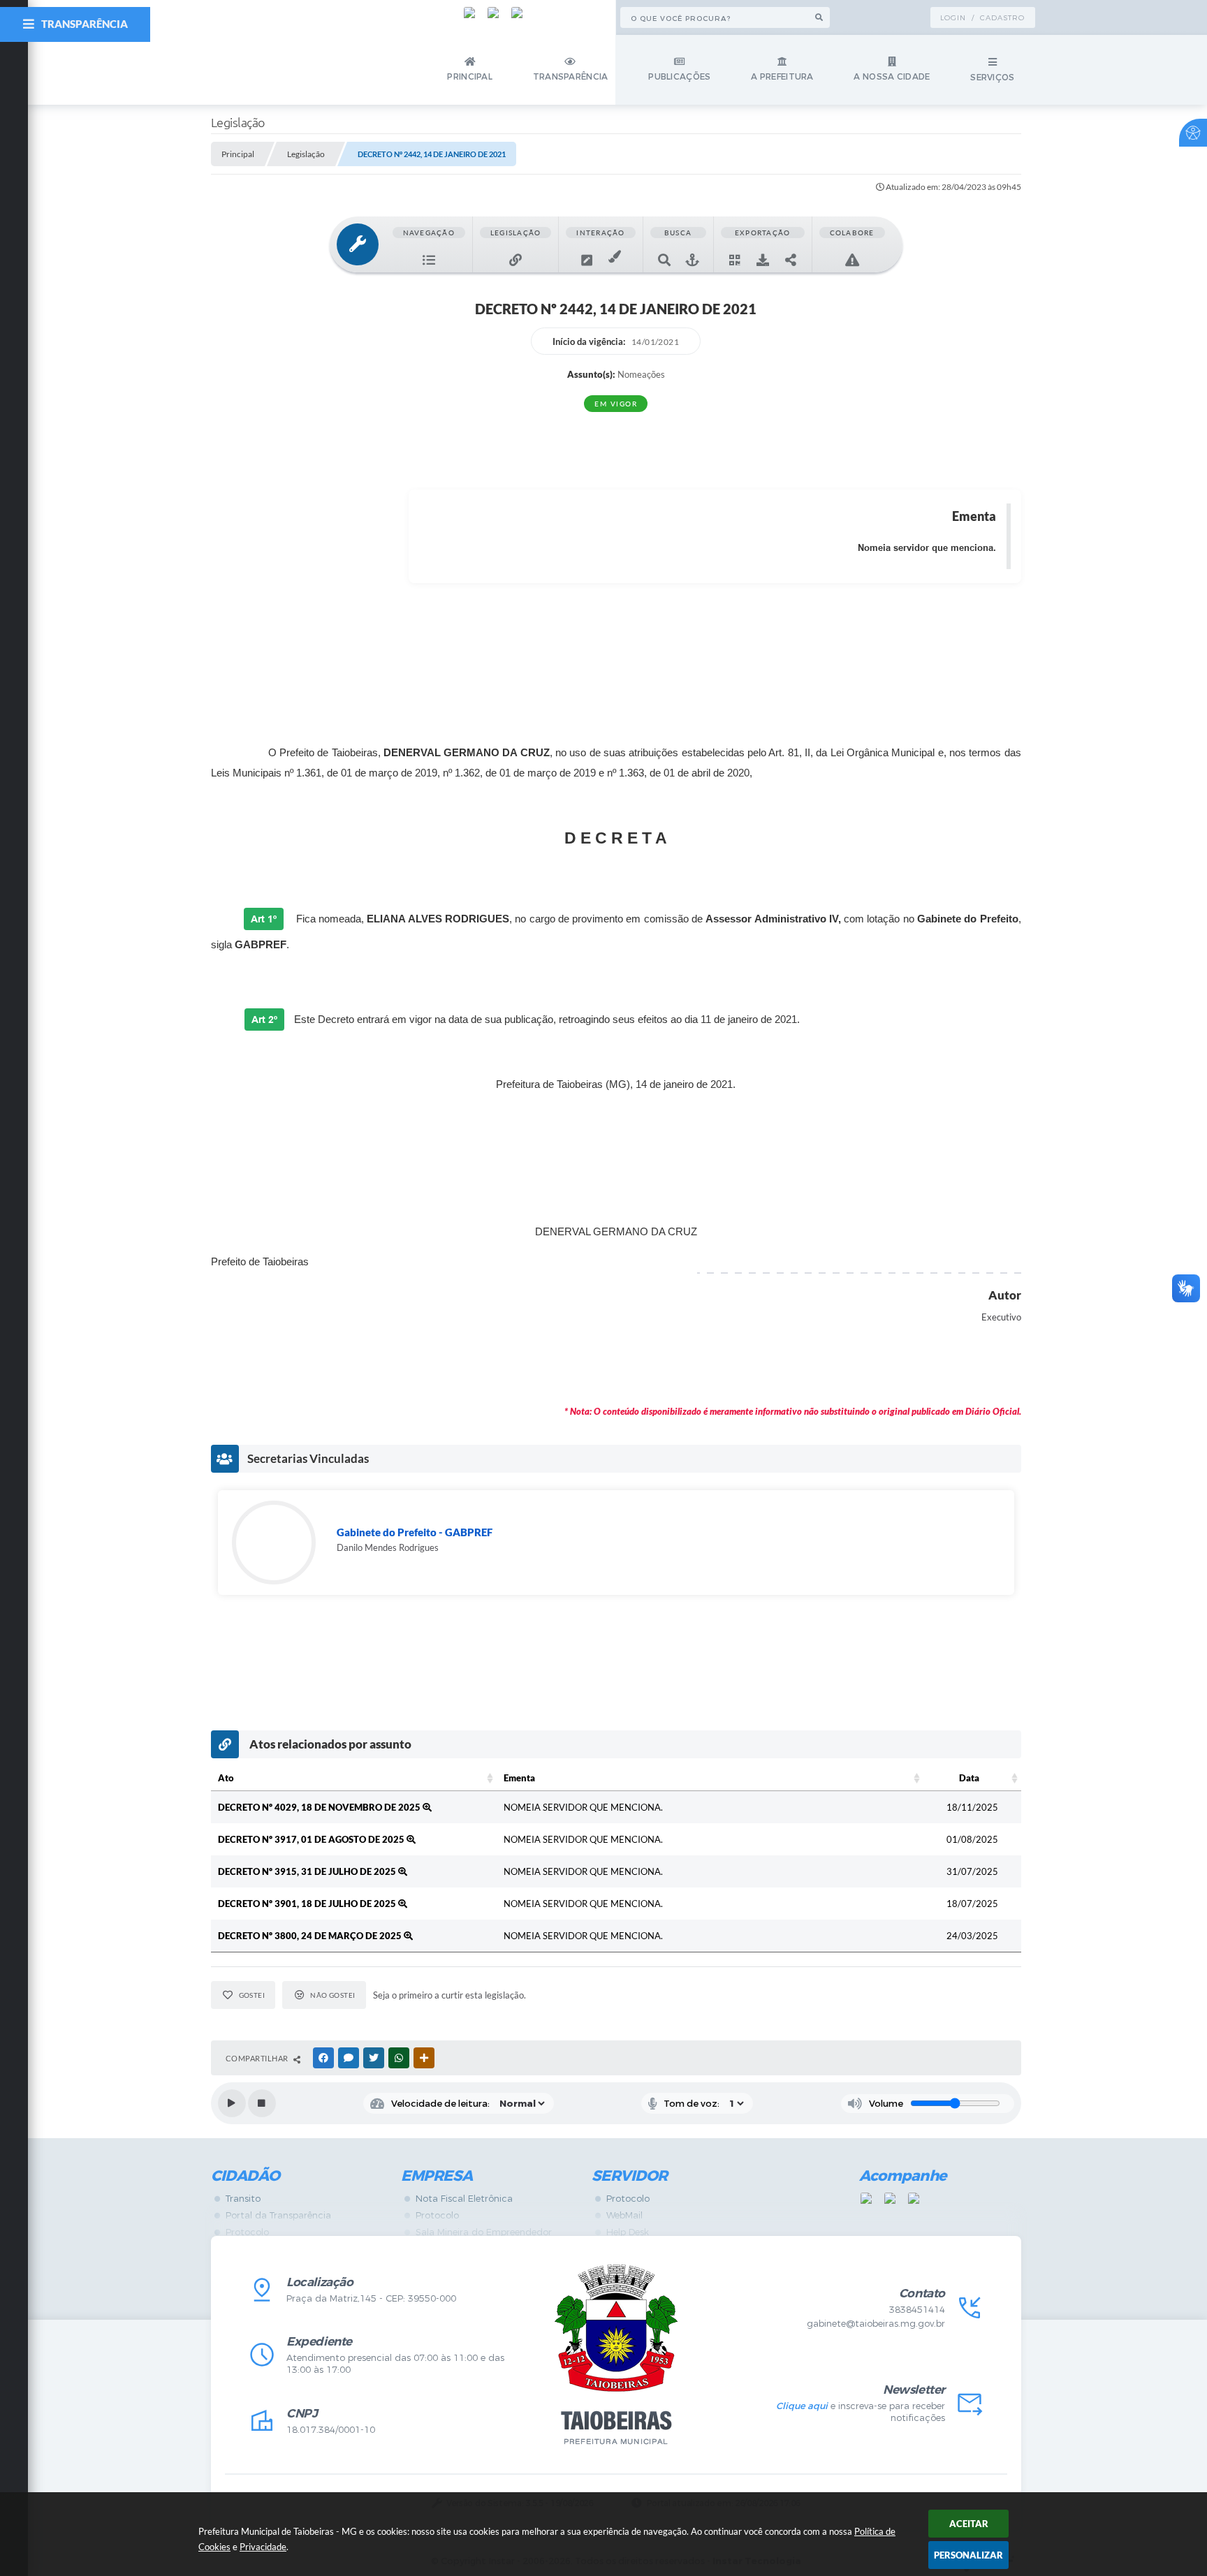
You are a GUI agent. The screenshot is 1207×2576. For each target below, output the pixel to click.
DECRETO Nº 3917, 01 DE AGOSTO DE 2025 (312, 1839)
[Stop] (262, 2103)
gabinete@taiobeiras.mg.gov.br (876, 2324)
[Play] (232, 2103)
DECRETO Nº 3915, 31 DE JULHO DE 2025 (308, 1871)
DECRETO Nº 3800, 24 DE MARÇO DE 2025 (311, 1936)
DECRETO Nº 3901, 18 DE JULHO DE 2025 (308, 1904)
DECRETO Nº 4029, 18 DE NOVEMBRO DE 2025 (320, 1807)
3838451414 (917, 2310)
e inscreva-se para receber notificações (860, 2412)
